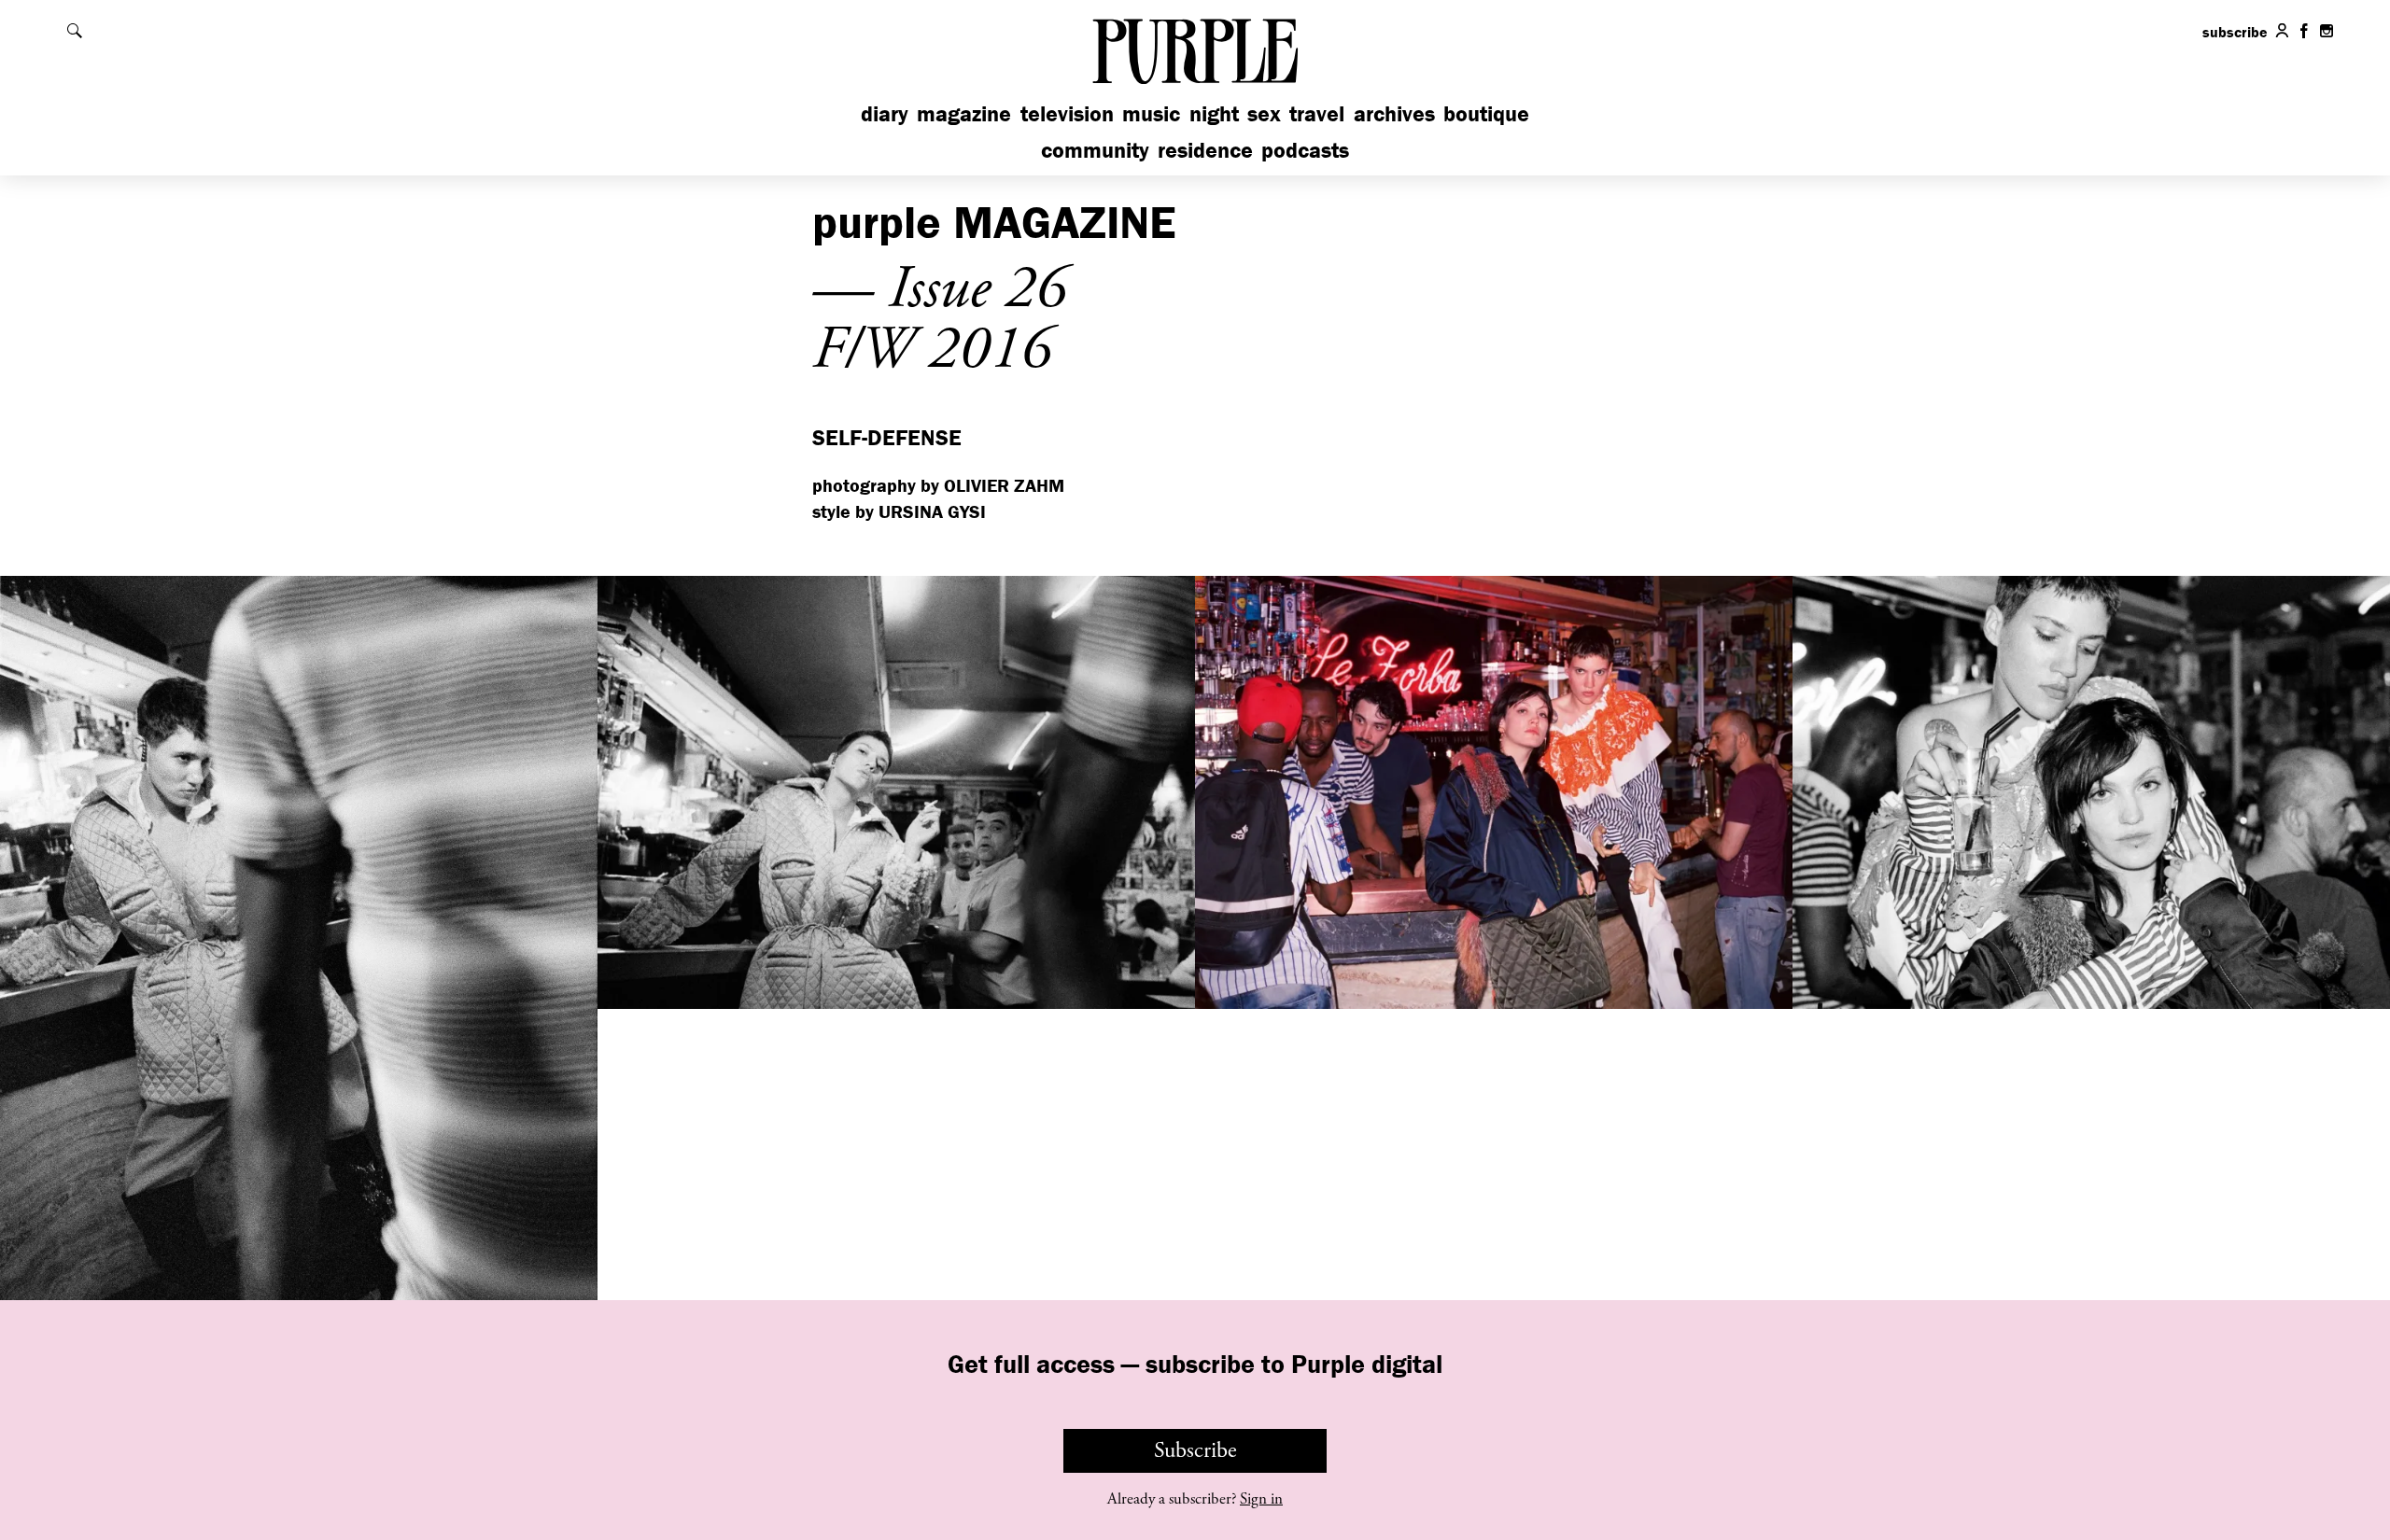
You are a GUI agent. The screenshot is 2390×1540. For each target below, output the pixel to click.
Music (1151, 113)
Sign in (1261, 1499)
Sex (1264, 113)
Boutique (1486, 113)
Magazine (964, 113)
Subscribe (1195, 1450)
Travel (1317, 113)
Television (1067, 113)
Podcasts (1305, 150)
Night (1214, 113)
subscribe (2235, 32)
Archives (1394, 113)
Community (1095, 150)
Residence (1205, 150)
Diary (885, 113)
